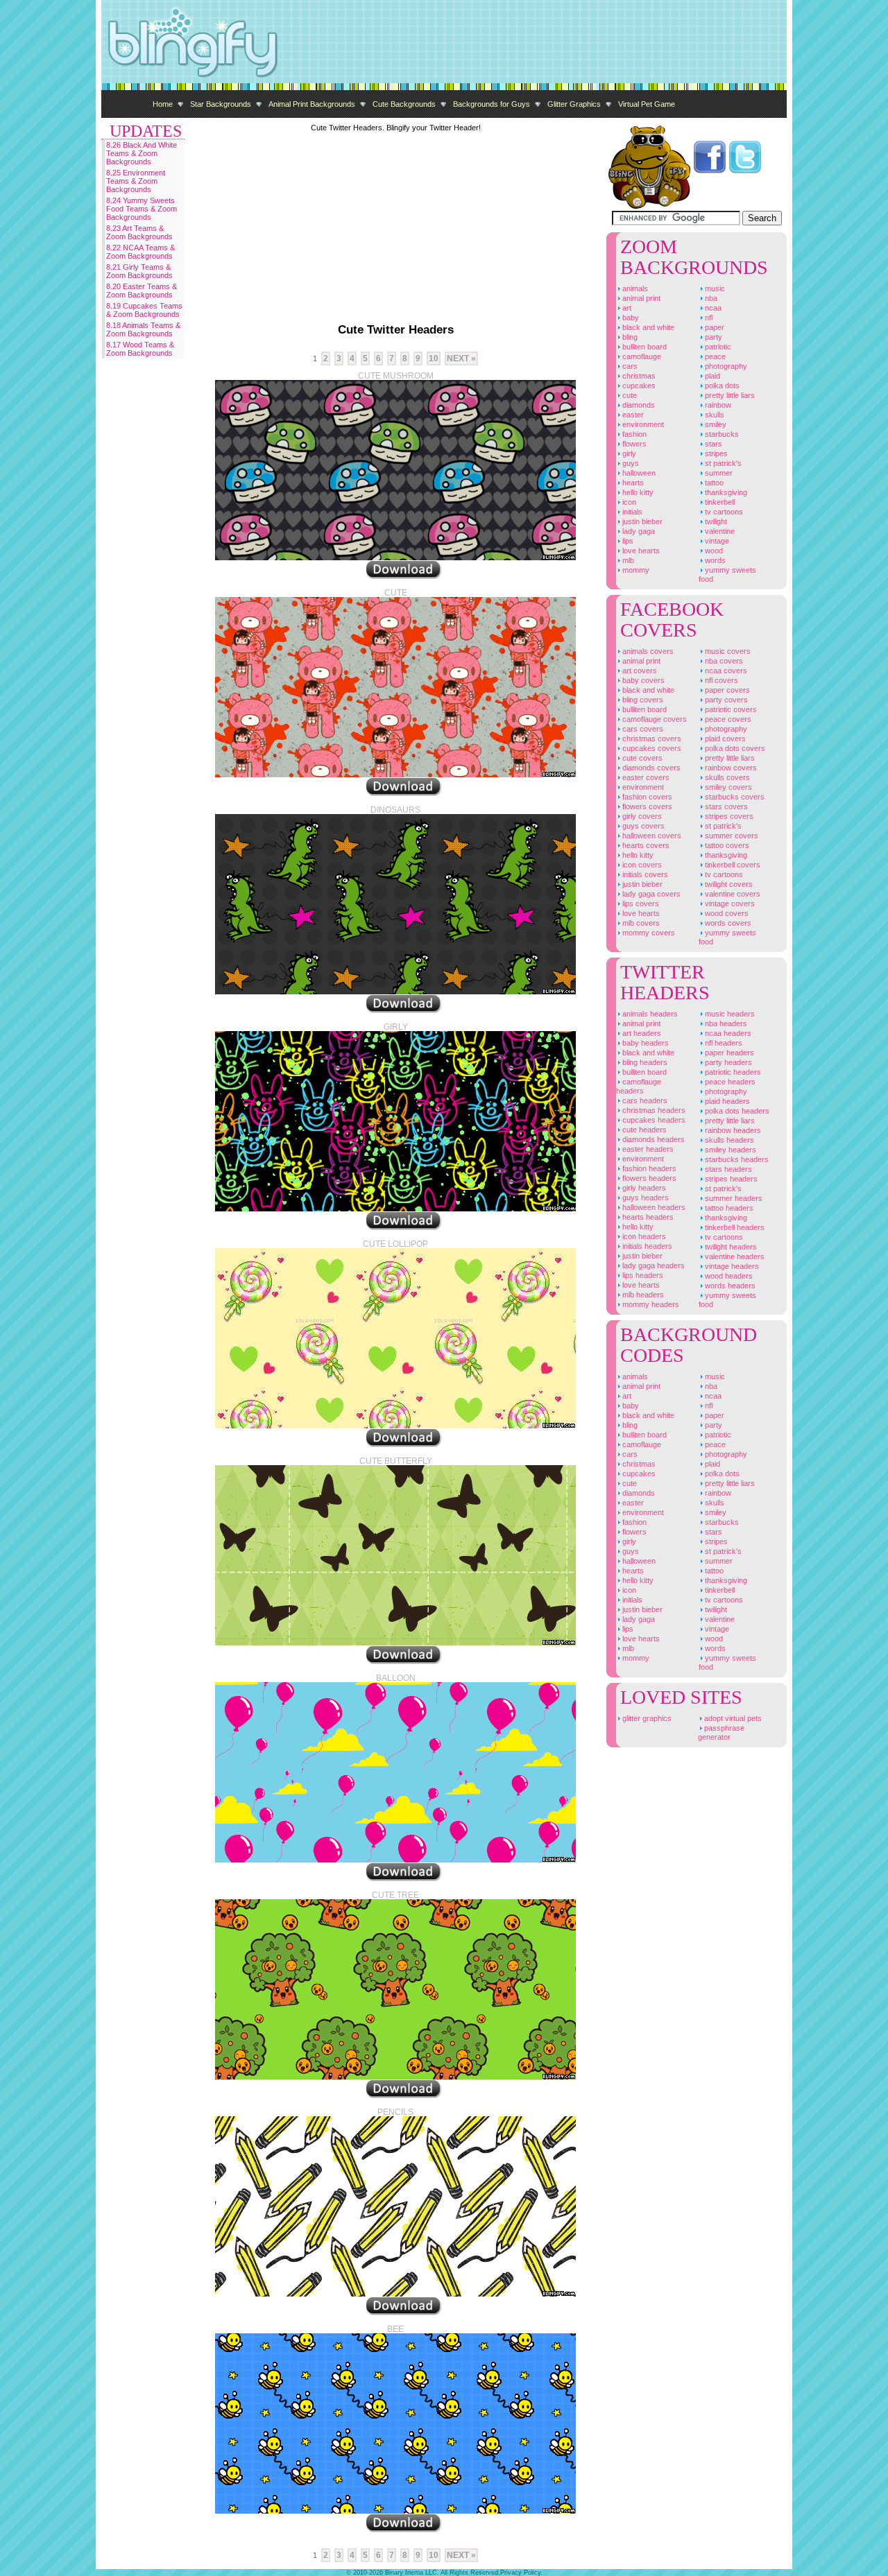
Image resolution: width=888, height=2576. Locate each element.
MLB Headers (642, 1295)
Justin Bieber (641, 521)
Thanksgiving (725, 492)
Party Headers (727, 1062)
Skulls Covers (726, 777)
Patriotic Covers (730, 709)
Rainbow (717, 405)
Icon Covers (641, 865)
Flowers (633, 444)
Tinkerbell (719, 502)
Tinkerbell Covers (732, 865)
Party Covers (725, 700)
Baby (630, 318)
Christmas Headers (653, 1110)
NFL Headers (723, 1043)
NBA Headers (725, 1023)
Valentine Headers (734, 1256)
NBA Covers (723, 661)
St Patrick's (722, 463)
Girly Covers (641, 816)
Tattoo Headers (728, 1208)
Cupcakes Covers (651, 748)
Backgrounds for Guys (492, 104)
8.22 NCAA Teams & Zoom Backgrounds (140, 252)
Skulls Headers (728, 1140)
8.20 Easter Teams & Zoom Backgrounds (142, 291)
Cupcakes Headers (653, 1120)
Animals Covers (647, 651)
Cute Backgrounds (404, 104)
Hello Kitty (637, 492)
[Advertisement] (534, 42)
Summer (718, 473)
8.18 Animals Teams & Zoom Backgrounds (143, 329)
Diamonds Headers (652, 1139)
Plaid (711, 376)
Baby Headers (644, 1043)
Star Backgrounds (221, 104)
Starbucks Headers (736, 1159)
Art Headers (641, 1033)
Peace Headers (729, 1082)
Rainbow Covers (730, 768)
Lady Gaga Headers (652, 1265)
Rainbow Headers (732, 1130)
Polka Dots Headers (736, 1111)
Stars (712, 444)
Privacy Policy (520, 2573)
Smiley (715, 424)
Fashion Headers (648, 1168)
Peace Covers (727, 719)
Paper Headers (728, 1053)
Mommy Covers (648, 933)
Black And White (647, 327)
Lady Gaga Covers (650, 894)
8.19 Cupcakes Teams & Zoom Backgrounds (144, 310)
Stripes (715, 453)
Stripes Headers (730, 1179)
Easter (632, 415)
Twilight (715, 521)
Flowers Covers (646, 806)
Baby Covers (642, 680)
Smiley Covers (727, 787)
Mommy (635, 570)
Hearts (632, 483)
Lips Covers (640, 904)
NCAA (712, 308)
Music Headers (729, 1014)
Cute (629, 395)
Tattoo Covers (726, 845)
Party (712, 337)
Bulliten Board (643, 347)
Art (626, 308)
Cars (629, 366)
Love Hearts (640, 551)
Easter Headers (647, 1149)
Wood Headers (728, 1276)
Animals (634, 288)
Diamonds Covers (650, 768)
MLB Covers (640, 923)
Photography (725, 366)
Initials (631, 512)
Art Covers (639, 671)
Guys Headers (644, 1198)
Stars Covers (725, 806)
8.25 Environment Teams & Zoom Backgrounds (136, 181)
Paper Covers (726, 690)
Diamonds (638, 405)
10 (434, 358)
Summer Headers (733, 1198)
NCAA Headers (727, 1033)
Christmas (638, 376)
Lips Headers (642, 1275)
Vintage (716, 541)
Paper (714, 327)
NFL (708, 318)
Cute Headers (643, 1130)
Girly (628, 453)
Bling (629, 337)
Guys (630, 463)
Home (163, 104)
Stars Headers (727, 1169)
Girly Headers (643, 1188)
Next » (461, 358)
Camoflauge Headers (639, 1086)
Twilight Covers (728, 884)
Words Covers (727, 923)
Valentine (719, 531)
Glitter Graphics (574, 104)
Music (714, 288)
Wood (713, 551)
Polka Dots (721, 386)
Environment (642, 424)
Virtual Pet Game (647, 104)
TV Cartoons (723, 512)
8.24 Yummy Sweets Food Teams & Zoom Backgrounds (142, 209)
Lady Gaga (638, 531)
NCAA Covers (725, 671)
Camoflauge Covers (654, 719)
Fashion (633, 434)
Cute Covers (641, 758)
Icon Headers (643, 1236)
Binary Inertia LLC (411, 2573)
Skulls (714, 415)
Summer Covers (731, 836)
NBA (710, 298)
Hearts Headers (647, 1217)
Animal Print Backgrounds (312, 104)
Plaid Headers (726, 1101)
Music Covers (727, 651)
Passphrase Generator (721, 1732)
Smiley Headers (729, 1150)
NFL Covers (720, 680)
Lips (627, 541)
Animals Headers (649, 1014)
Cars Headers (644, 1100)
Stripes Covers (728, 816)
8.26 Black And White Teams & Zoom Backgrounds (142, 153)
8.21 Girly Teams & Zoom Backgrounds (139, 271)
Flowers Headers (648, 1178)
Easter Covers (645, 777)
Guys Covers (642, 826)
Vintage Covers (729, 904)
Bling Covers (642, 700)
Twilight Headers (730, 1247)
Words (714, 560)
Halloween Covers (651, 836)
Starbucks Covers (734, 797)
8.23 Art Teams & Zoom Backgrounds (139, 232)
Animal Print (640, 298)
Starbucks (721, 434)
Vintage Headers (731, 1266)
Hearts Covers (645, 845)
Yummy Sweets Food (727, 574)
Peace (714, 356)
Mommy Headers (650, 1304)
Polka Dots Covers (734, 748)
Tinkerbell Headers (734, 1227)
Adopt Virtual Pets (732, 1718)
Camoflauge (641, 356)
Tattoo (713, 483)
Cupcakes (638, 386)
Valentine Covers (732, 894)
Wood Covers (726, 913)
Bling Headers (644, 1062)
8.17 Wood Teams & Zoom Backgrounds (140, 349)
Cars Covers (642, 729)
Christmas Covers (651, 738)
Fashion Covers (646, 797)
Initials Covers (644, 874)
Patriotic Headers (732, 1072)
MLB (627, 560)
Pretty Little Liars (729, 395)
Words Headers (729, 1286)
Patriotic (717, 347)
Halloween (638, 473)
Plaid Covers (724, 738)
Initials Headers (646, 1246)
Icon (628, 502)
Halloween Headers (653, 1207)
